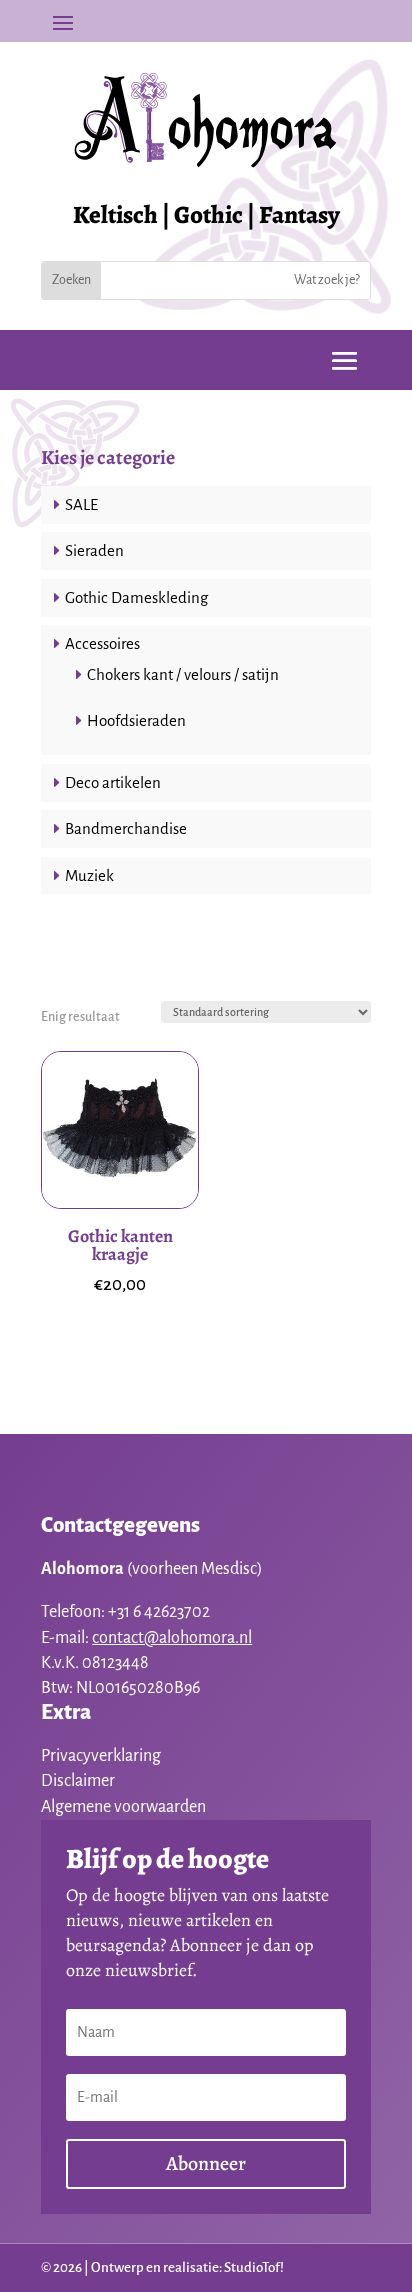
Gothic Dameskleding (136, 597)
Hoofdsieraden (136, 720)
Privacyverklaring (101, 1756)
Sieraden (94, 550)
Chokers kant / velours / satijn (183, 674)
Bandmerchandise (126, 828)
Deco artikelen (113, 782)
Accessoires (102, 643)
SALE (81, 504)
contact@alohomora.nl (172, 1638)
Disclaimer (78, 1781)
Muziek (89, 875)
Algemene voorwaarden (123, 1807)
